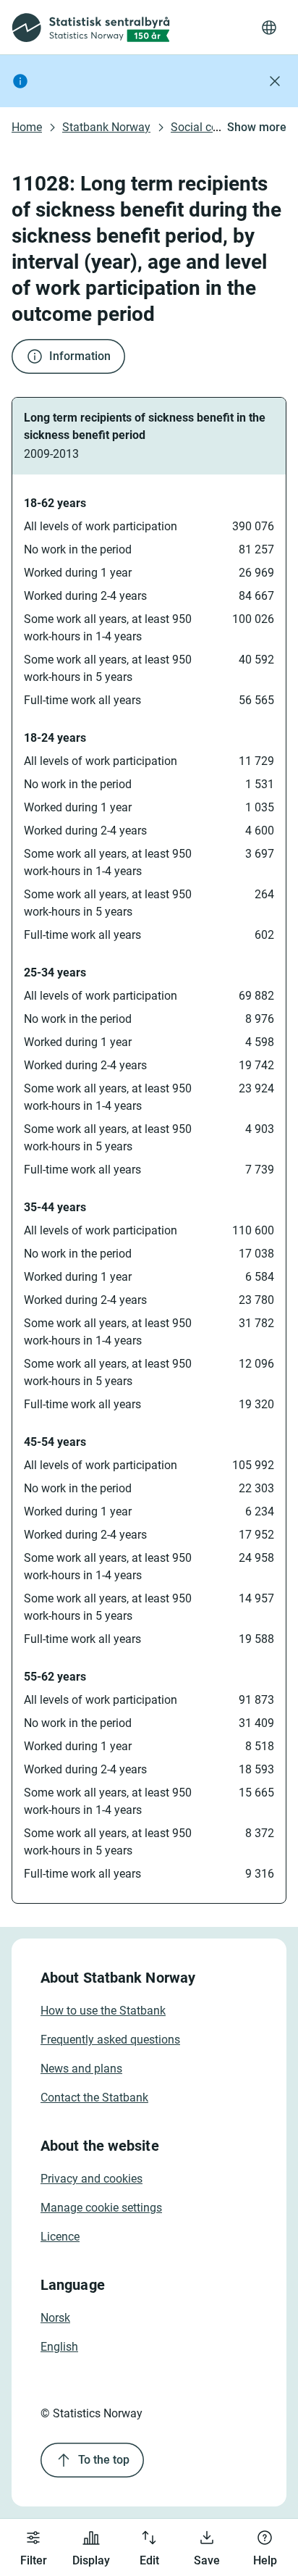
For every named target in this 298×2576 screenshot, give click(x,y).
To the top (104, 2460)
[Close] (275, 81)
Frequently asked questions (110, 2040)
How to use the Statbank (103, 2011)
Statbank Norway (106, 127)
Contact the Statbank (94, 2098)
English (59, 2347)
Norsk (55, 2318)
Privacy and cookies (91, 2179)
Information (80, 356)
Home (27, 127)
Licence (60, 2237)
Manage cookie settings (101, 2208)
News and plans (81, 2069)
